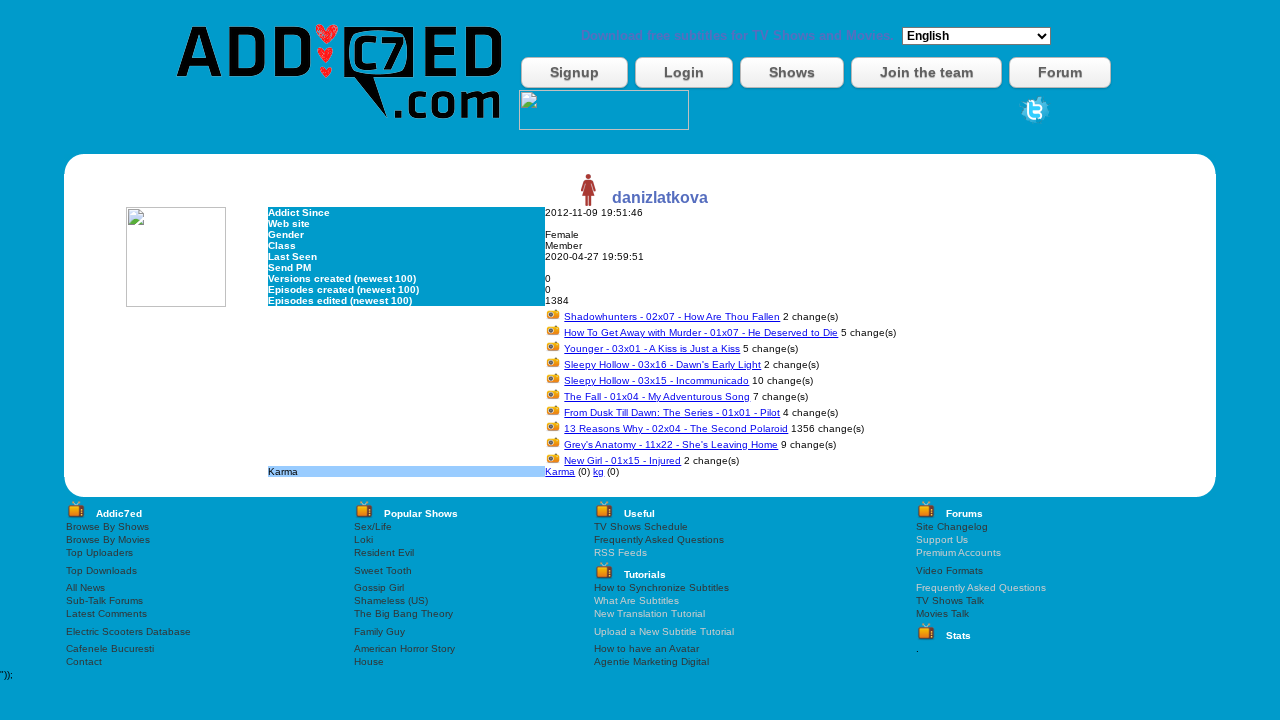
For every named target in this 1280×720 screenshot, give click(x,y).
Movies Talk (942, 613)
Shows (792, 72)
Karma (560, 471)
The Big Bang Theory (403, 613)
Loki (363, 539)
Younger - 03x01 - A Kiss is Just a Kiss (652, 348)
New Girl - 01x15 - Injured (622, 460)
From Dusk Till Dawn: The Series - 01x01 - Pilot (672, 412)
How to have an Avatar (646, 648)
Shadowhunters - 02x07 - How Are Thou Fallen (672, 316)
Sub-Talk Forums (104, 600)
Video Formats (949, 570)
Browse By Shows (107, 526)
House (369, 661)
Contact (84, 661)
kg (598, 471)
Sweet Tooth (383, 570)
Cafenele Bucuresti (110, 648)
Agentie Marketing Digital (651, 661)
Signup (574, 72)
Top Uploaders (99, 552)
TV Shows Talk (950, 600)
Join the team (926, 72)
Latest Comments (106, 613)
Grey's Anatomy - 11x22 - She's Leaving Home (671, 444)
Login (684, 72)
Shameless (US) (391, 600)
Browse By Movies (108, 539)
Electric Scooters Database (128, 631)
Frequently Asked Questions (659, 539)
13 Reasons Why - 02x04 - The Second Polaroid (676, 428)
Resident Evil (384, 552)
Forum (1060, 72)
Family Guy (379, 631)
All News (85, 587)
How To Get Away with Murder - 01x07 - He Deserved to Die (701, 332)
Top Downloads (101, 570)
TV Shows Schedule (641, 526)
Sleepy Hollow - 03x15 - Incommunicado (656, 380)
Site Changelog (952, 526)
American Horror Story (404, 648)
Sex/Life (373, 526)
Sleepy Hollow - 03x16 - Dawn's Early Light (662, 364)
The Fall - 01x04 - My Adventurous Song (657, 396)
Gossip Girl (379, 587)
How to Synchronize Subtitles (661, 587)
